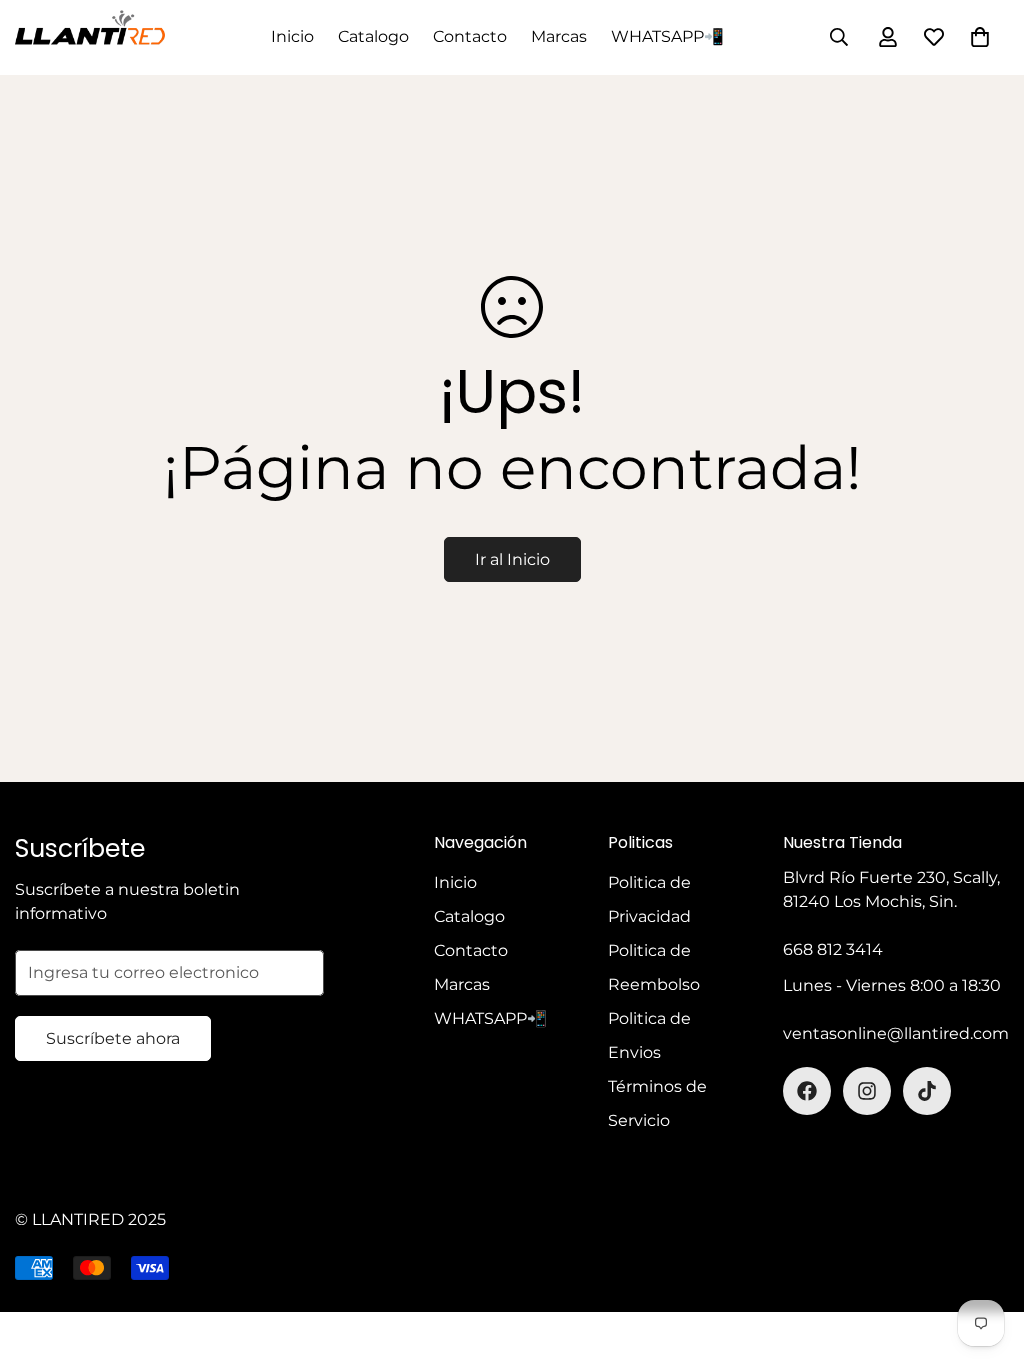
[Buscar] (839, 37)
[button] (980, 37)
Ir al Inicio (512, 559)
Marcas (559, 36)
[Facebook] (807, 1091)
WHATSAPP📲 (667, 36)
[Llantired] (90, 37)
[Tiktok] (927, 1091)
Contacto (470, 36)
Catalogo (373, 36)
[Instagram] (867, 1091)
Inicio (292, 36)
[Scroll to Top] (985, 1257)
